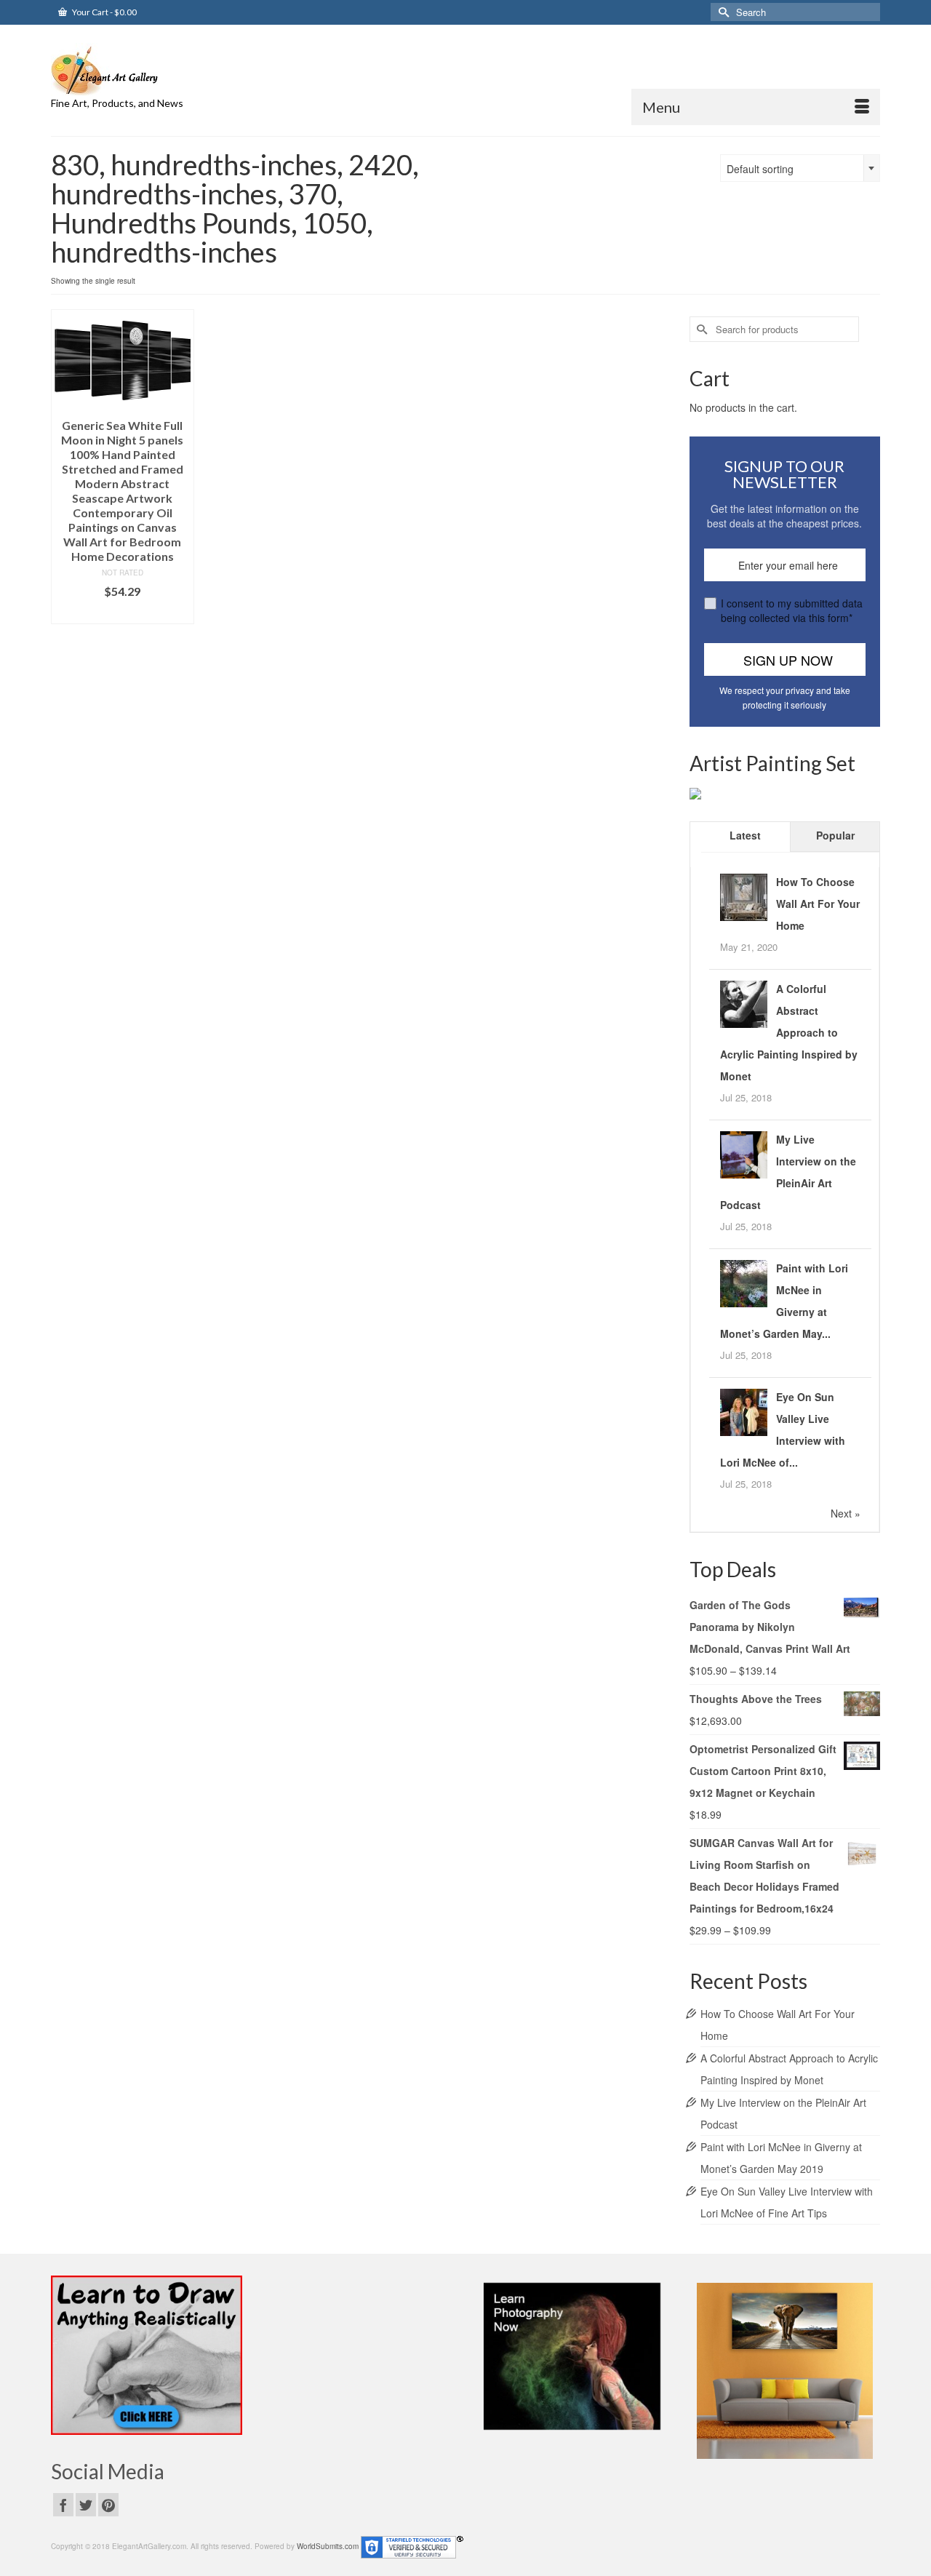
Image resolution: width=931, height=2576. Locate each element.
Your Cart (104, 12)
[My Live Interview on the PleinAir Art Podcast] (744, 1153)
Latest (745, 835)
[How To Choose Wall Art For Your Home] (744, 896)
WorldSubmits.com (328, 2546)
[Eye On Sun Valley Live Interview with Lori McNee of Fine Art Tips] (744, 1411)
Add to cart (123, 613)
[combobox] (800, 168)
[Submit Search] (722, 12)
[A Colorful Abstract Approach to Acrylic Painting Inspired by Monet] (744, 1002)
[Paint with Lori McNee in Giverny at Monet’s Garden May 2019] (744, 1282)
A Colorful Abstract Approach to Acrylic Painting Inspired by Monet (789, 1032)
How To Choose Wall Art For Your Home (818, 904)
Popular (835, 835)
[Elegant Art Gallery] (182, 69)
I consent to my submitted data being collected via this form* (792, 610)
